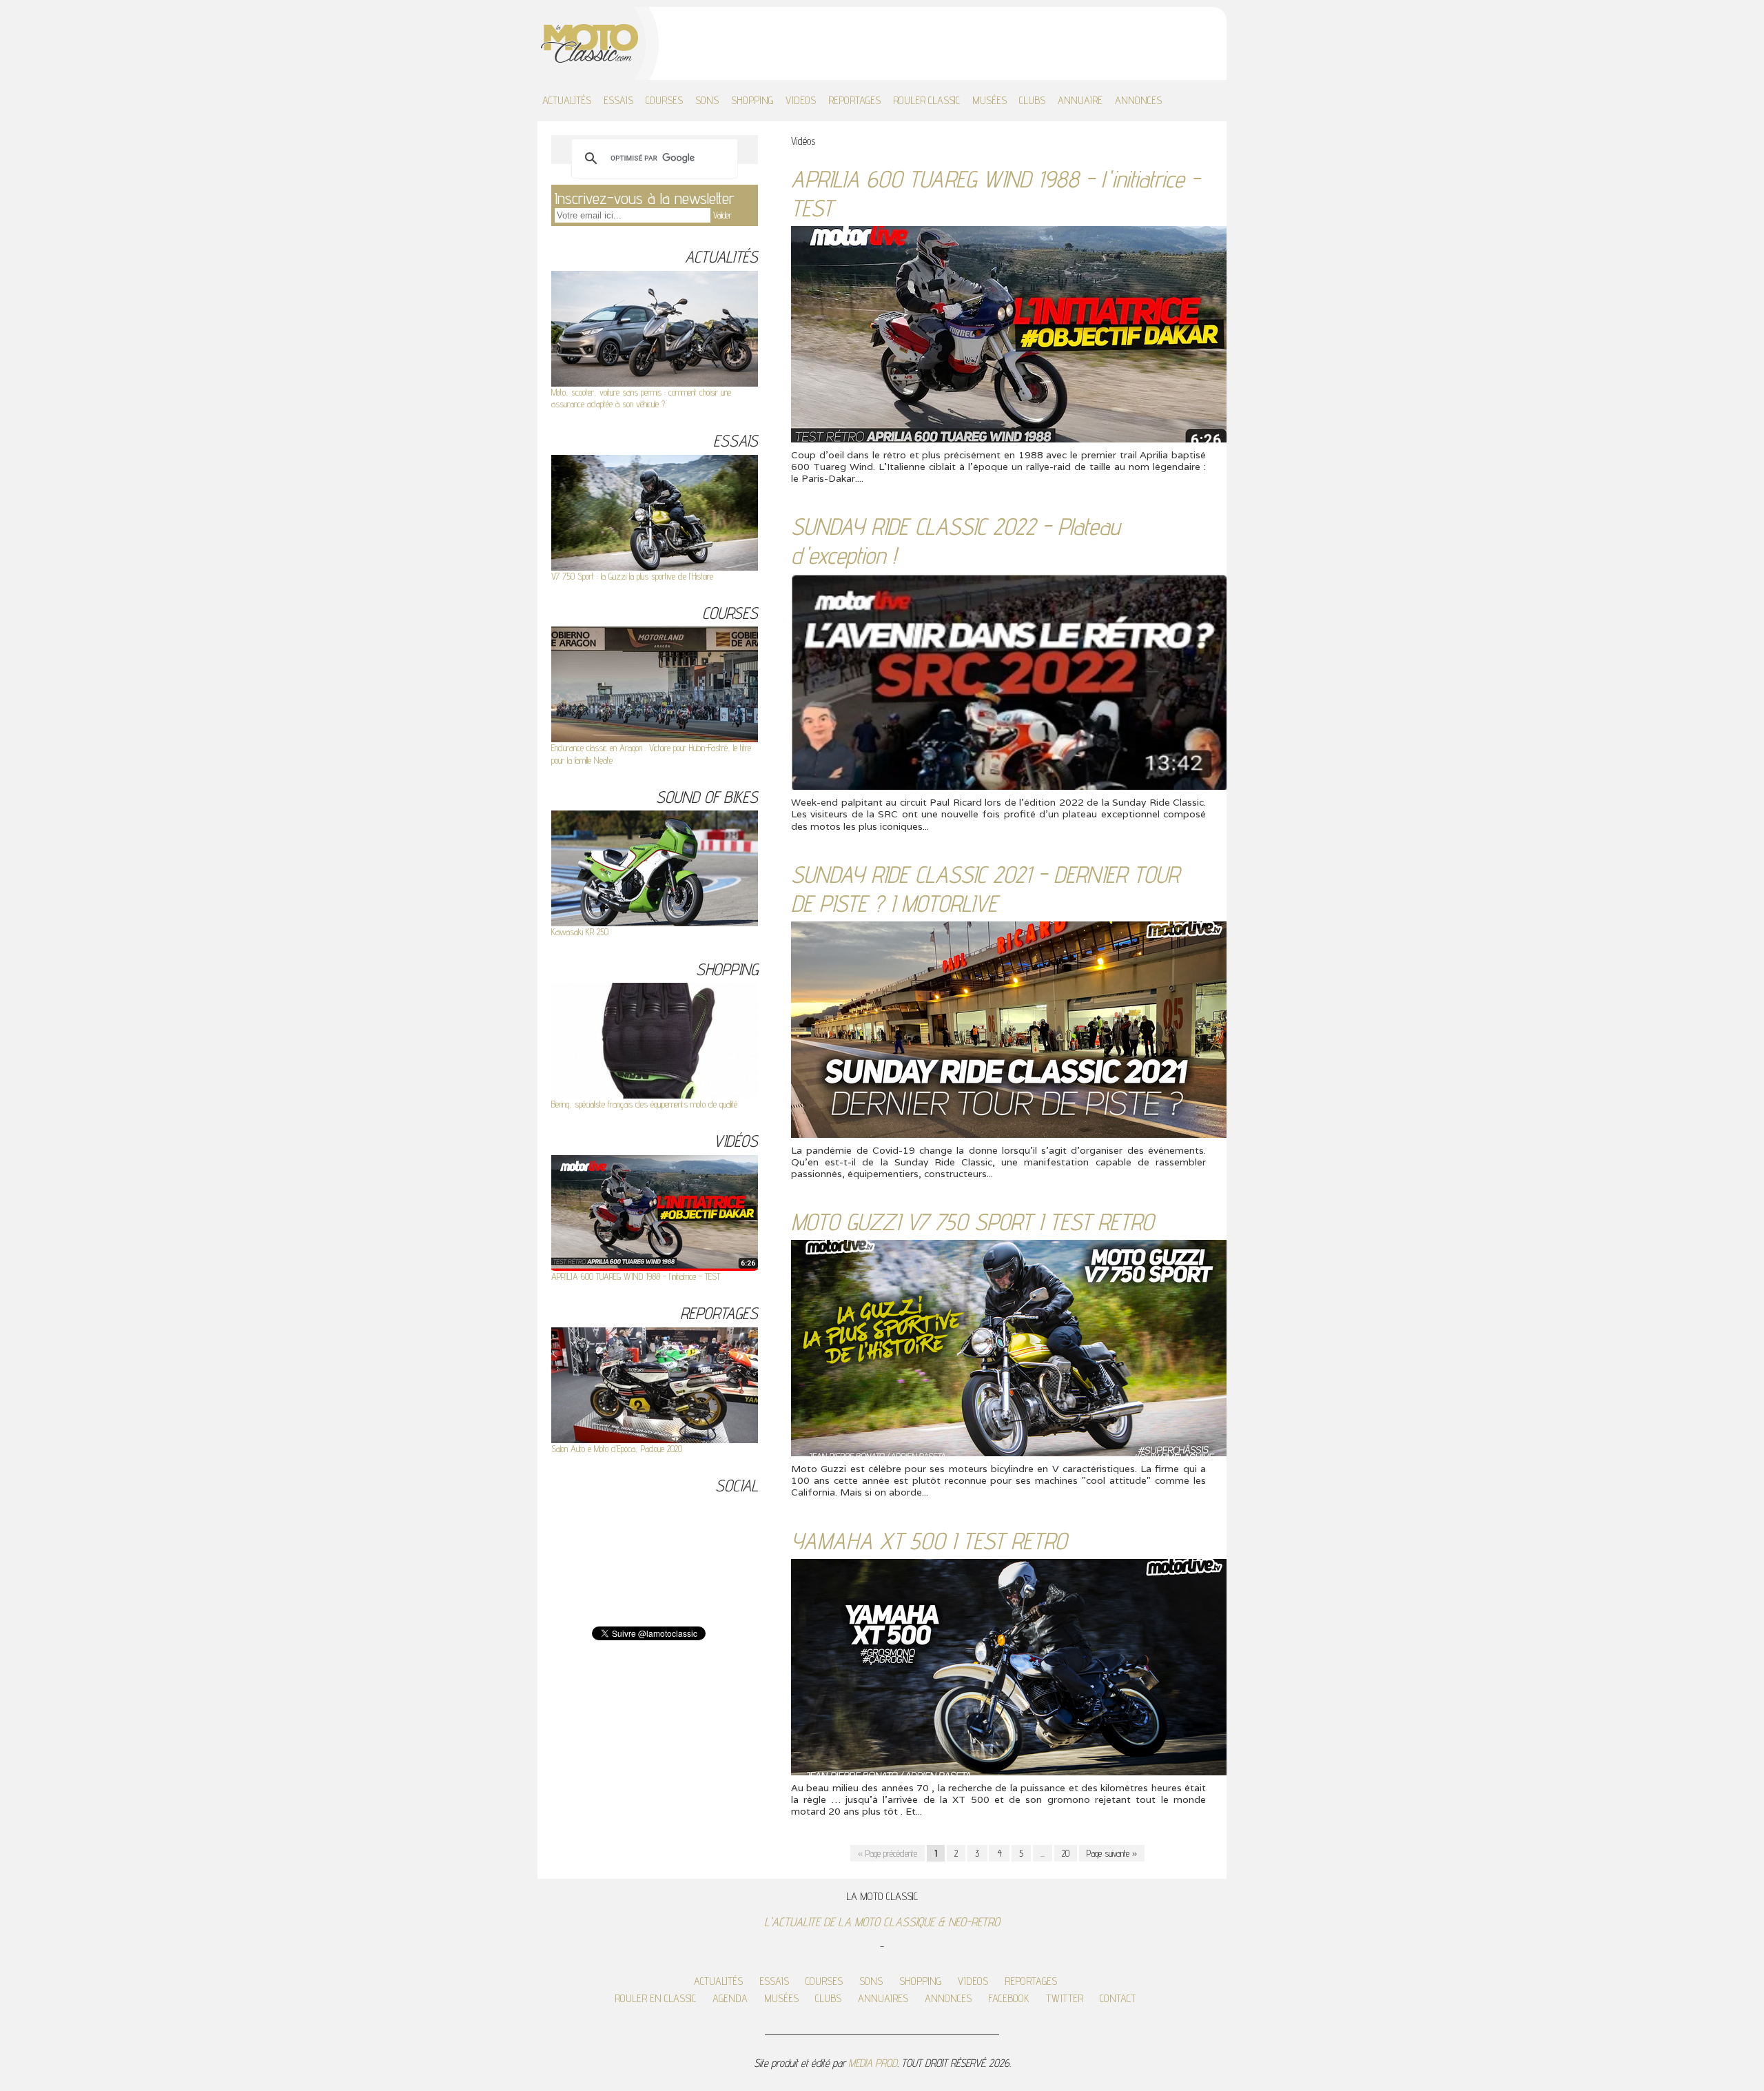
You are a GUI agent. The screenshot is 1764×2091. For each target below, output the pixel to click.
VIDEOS (801, 100)
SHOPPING (752, 100)
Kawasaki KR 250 (580, 932)
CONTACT (1118, 1998)
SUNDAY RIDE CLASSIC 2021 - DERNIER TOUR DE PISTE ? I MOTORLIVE (985, 889)
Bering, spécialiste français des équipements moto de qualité (644, 1104)
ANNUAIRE (1080, 100)
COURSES (664, 100)
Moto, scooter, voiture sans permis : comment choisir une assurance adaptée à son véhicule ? (641, 398)
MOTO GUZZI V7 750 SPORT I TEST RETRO (972, 1222)
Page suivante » (1112, 1853)
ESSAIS (618, 100)
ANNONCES (1138, 100)
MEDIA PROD (873, 2063)
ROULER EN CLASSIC (655, 1998)
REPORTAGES (854, 100)
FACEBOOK (1009, 1998)
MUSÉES (989, 100)
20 (1066, 1853)
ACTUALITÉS (567, 100)
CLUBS (1032, 100)
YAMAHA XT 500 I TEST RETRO (929, 1541)
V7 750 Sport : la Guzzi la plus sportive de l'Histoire (632, 576)
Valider (722, 215)
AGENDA (730, 1998)
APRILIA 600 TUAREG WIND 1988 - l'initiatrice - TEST (636, 1276)
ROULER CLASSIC (926, 100)
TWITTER (1065, 1998)
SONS (707, 100)
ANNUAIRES (883, 1998)
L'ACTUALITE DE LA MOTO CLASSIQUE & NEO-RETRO (882, 1922)
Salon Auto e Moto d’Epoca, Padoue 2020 (617, 1449)
